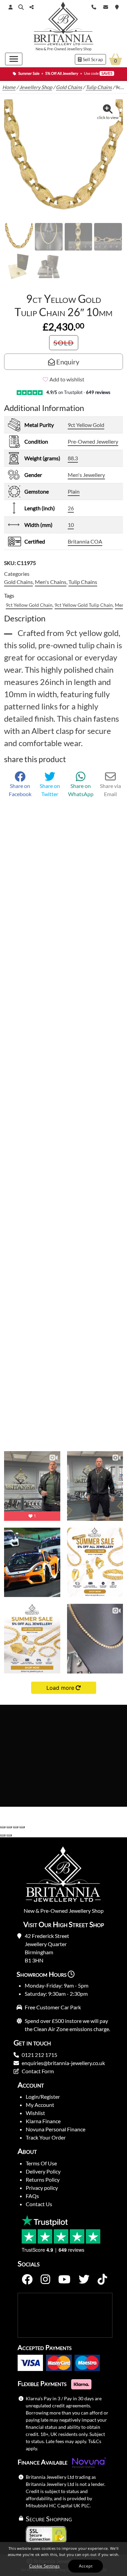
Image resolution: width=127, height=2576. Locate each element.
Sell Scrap (92, 59)
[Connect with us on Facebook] (27, 2280)
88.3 (73, 458)
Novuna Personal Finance (56, 2129)
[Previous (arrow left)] (3, 1835)
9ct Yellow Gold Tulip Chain (84, 605)
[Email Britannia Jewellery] (106, 6)
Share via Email (110, 790)
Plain (74, 491)
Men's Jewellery (86, 475)
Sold (64, 343)
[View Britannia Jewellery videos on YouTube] (64, 2280)
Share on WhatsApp (81, 790)
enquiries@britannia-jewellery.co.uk (63, 2063)
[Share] (16, 1827)
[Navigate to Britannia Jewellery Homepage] (63, 25)
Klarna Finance (43, 2121)
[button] (21, 7)
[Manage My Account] (10, 7)
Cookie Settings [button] (45, 2566)
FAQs (32, 2196)
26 (71, 508)
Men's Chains (51, 582)
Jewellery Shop (79, 49)
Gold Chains (69, 87)
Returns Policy (43, 2179)
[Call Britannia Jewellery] (94, 6)
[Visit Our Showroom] (117, 6)
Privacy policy (42, 2188)
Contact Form (38, 2071)
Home (9, 87)
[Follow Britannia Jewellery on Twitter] (84, 2280)
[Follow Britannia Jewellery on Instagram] (45, 2280)
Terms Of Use (41, 2163)
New (39, 49)
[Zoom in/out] (3, 1827)
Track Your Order (46, 2137)
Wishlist (35, 2113)
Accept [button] (86, 2566)
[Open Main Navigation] (14, 59)
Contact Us (39, 2204)
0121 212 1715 (39, 2055)
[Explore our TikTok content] (102, 2280)
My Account (40, 2105)
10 (71, 525)
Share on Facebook (20, 790)
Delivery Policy (43, 2171)
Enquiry (67, 362)
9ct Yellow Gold (86, 425)
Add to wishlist (67, 379)
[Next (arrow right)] (9, 1835)
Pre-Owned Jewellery (93, 441)
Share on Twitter (50, 790)
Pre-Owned (57, 49)
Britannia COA (85, 541)
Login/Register (43, 2097)
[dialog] (63, 2559)
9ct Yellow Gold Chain (29, 605)
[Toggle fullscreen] (9, 1827)
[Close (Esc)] (22, 1827)
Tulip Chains (99, 87)
